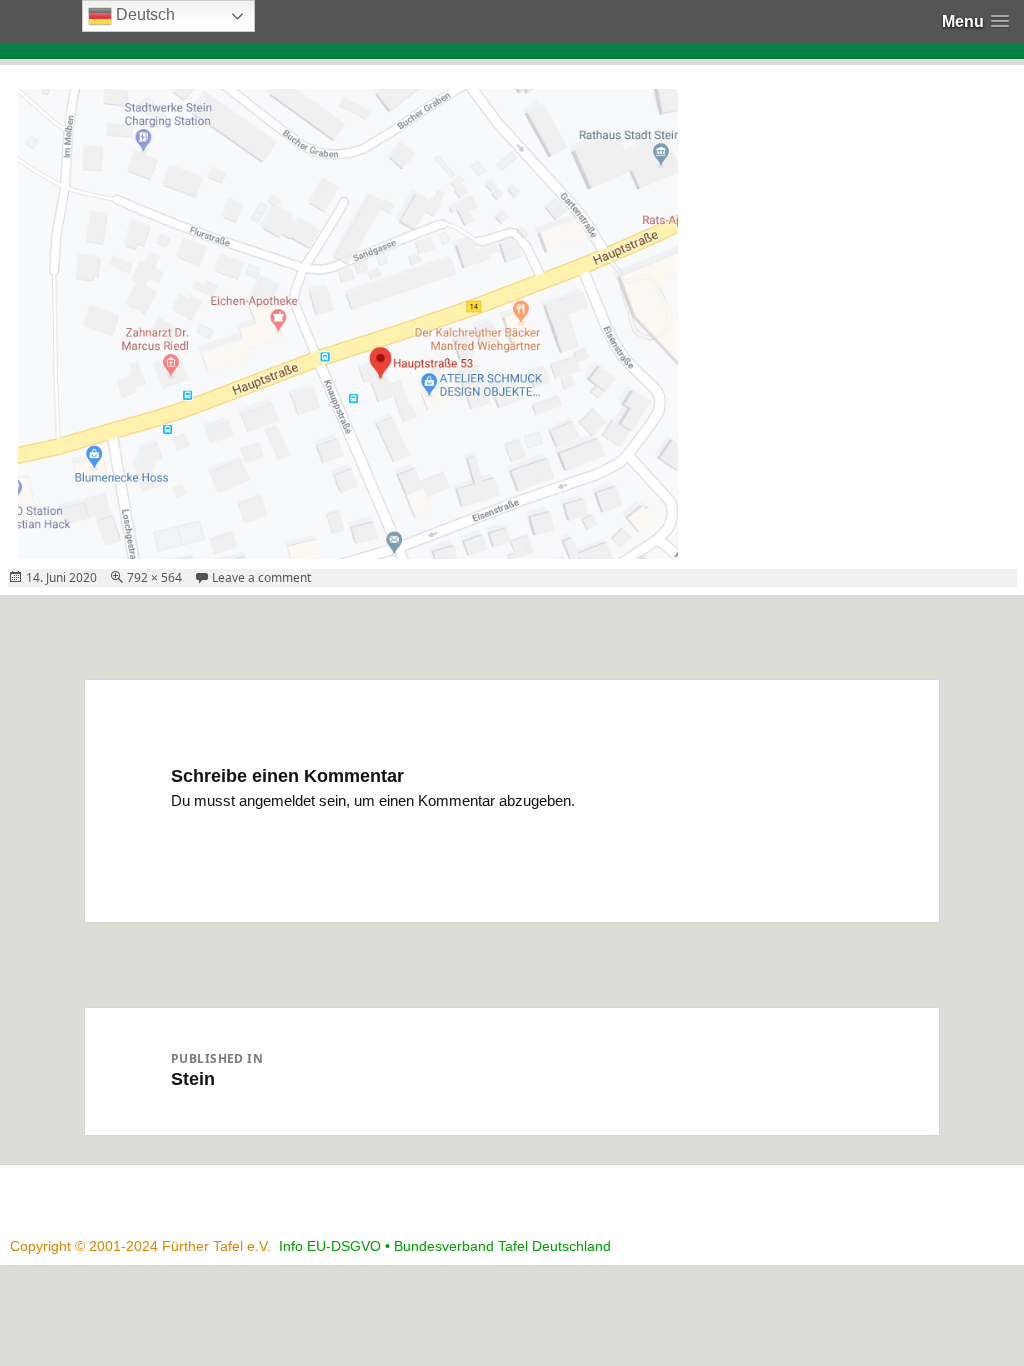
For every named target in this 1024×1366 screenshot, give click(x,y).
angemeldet (277, 800)
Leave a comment (261, 577)
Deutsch (143, 14)
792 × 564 (154, 577)
